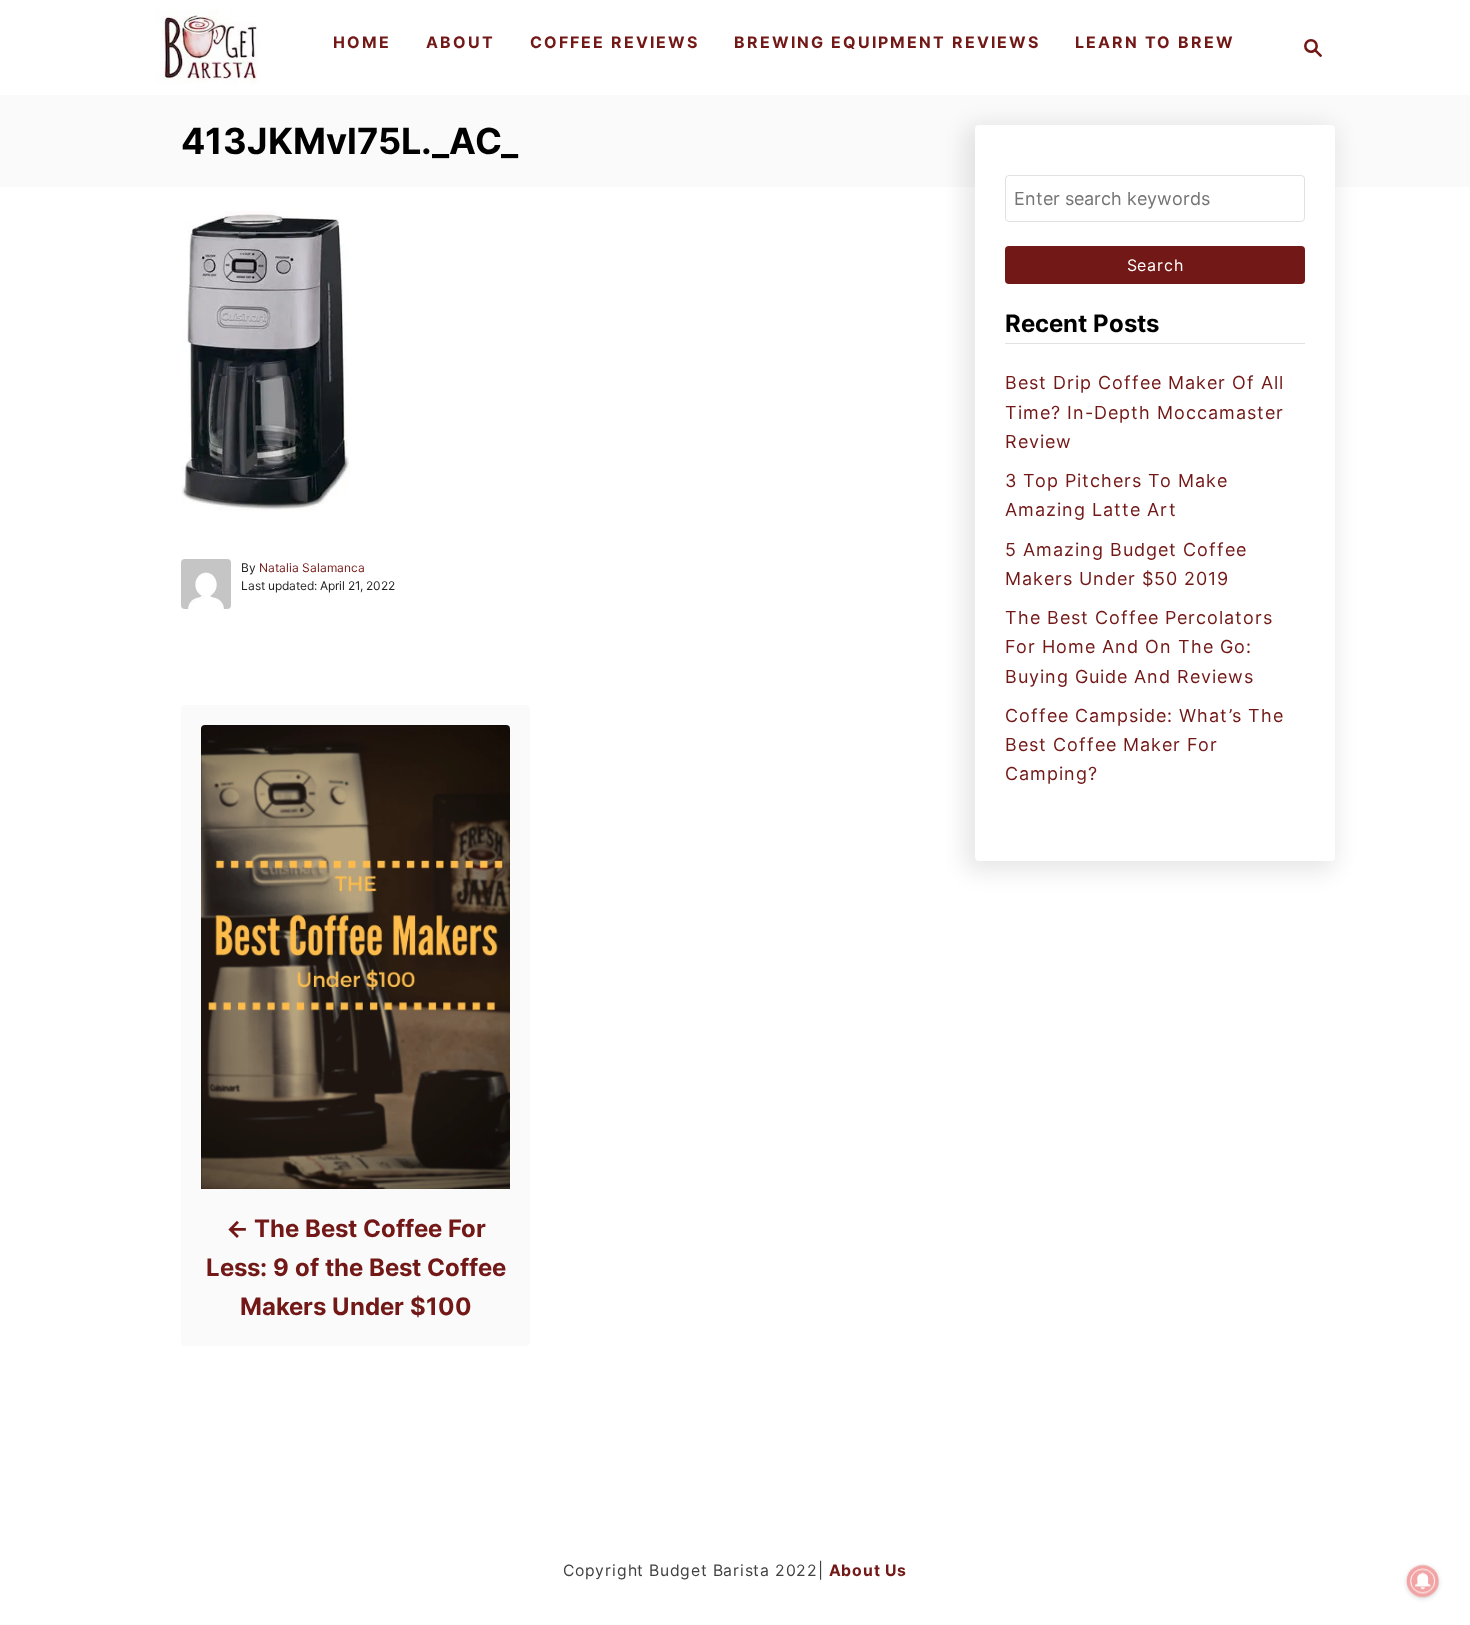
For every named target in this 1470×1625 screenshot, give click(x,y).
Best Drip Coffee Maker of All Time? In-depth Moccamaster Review (1144, 412)
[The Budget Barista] (213, 47)
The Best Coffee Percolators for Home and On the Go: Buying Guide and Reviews (1139, 647)
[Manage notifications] (1423, 1581)
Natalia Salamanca (312, 567)
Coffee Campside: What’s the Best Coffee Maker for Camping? (1144, 745)
